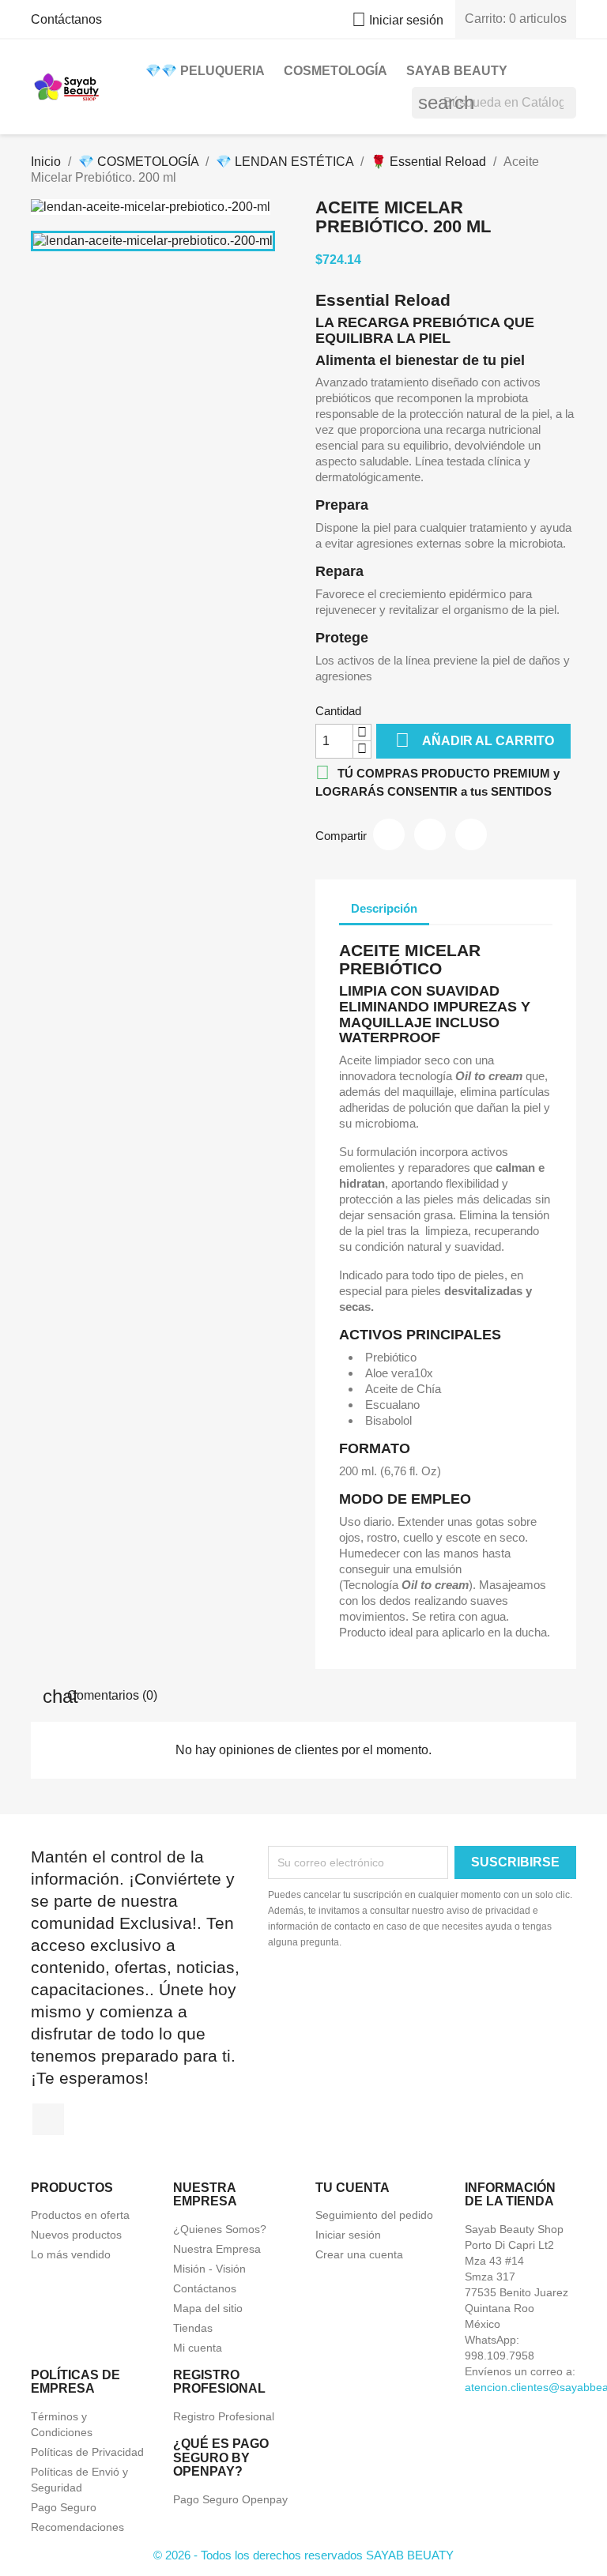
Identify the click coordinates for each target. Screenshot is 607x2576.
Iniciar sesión (348, 2235)
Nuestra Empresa (217, 2249)
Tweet (430, 834)
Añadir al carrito (475, 740)
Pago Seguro (64, 2507)
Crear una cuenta (359, 2254)
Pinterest (471, 834)
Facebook (48, 2119)
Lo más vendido (71, 2254)
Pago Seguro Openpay (230, 2499)
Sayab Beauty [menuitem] (457, 71)
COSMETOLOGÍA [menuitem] (336, 71)
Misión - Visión (209, 2269)
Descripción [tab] (384, 908)
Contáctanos (66, 19)
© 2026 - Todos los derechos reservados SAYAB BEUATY (303, 2555)
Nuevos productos (76, 2235)
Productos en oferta (80, 2215)
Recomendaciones (77, 2527)
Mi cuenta (198, 2348)
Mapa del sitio (208, 2308)
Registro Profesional (224, 2416)
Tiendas (193, 2328)
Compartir (389, 834)
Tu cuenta (353, 2188)
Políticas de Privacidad (87, 2452)
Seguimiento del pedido (374, 2215)
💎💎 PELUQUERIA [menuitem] (205, 71)
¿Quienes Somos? (220, 2229)
